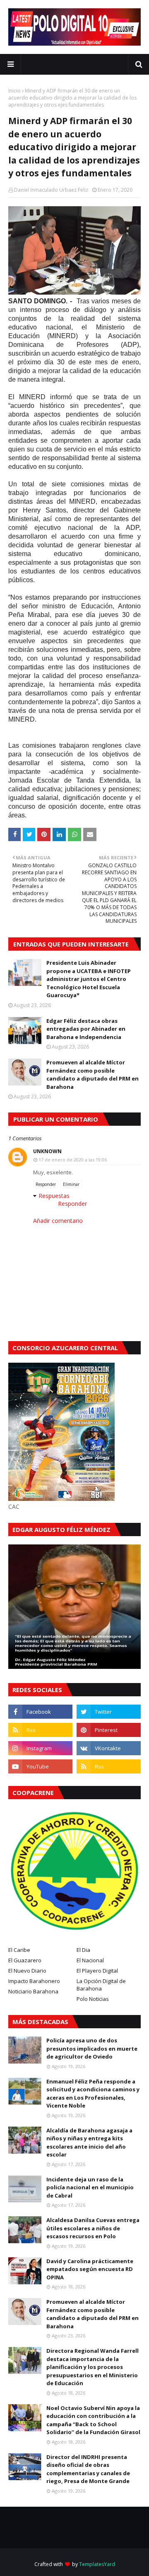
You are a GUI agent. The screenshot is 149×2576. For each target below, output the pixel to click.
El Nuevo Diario (27, 1971)
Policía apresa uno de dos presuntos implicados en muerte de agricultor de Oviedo (92, 2048)
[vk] (109, 1748)
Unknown (47, 1151)
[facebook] (40, 1712)
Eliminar (71, 1184)
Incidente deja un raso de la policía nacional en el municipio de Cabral (90, 2187)
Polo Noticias (93, 1999)
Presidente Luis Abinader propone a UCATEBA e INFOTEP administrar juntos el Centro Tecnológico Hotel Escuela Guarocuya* (89, 979)
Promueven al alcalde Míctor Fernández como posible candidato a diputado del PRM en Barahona (93, 1075)
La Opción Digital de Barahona (101, 1985)
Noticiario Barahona (33, 1991)
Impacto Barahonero (34, 1981)
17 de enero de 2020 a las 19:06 (73, 1160)
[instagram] (40, 1748)
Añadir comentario (58, 1221)
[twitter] (109, 1712)
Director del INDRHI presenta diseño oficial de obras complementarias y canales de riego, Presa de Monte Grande (88, 2469)
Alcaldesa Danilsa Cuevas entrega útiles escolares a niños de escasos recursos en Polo (93, 2228)
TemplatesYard (97, 2564)
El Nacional (90, 1960)
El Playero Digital (97, 1971)
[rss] (40, 1730)
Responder (46, 1184)
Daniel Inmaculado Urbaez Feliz (51, 190)
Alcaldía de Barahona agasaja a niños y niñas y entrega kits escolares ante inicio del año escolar (89, 2143)
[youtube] (40, 1766)
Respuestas (54, 1196)
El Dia (83, 1950)
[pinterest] (109, 1730)
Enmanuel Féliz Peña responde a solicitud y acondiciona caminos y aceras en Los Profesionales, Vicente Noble (93, 2094)
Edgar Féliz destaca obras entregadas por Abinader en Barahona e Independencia (86, 1029)
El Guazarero (25, 1960)
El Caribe (19, 1950)
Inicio (14, 91)
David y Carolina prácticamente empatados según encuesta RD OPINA (90, 2269)
